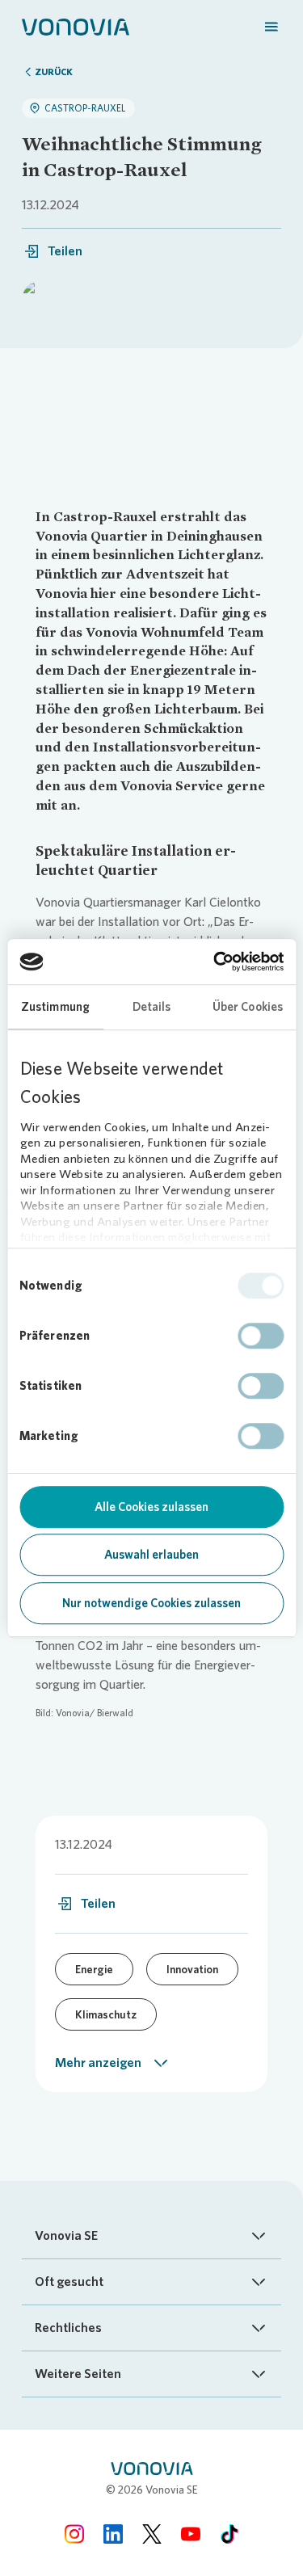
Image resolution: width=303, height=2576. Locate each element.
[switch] (261, 1336)
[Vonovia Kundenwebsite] (76, 26)
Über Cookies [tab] (248, 1007)
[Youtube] (191, 2534)
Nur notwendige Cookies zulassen (151, 1603)
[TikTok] (229, 2534)
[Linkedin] (113, 2534)
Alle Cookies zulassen (151, 1507)
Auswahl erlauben (151, 1555)
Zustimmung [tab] (55, 1007)
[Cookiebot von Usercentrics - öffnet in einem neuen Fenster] (215, 962)
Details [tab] (152, 1007)
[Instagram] (74, 2534)
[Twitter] (152, 2534)
